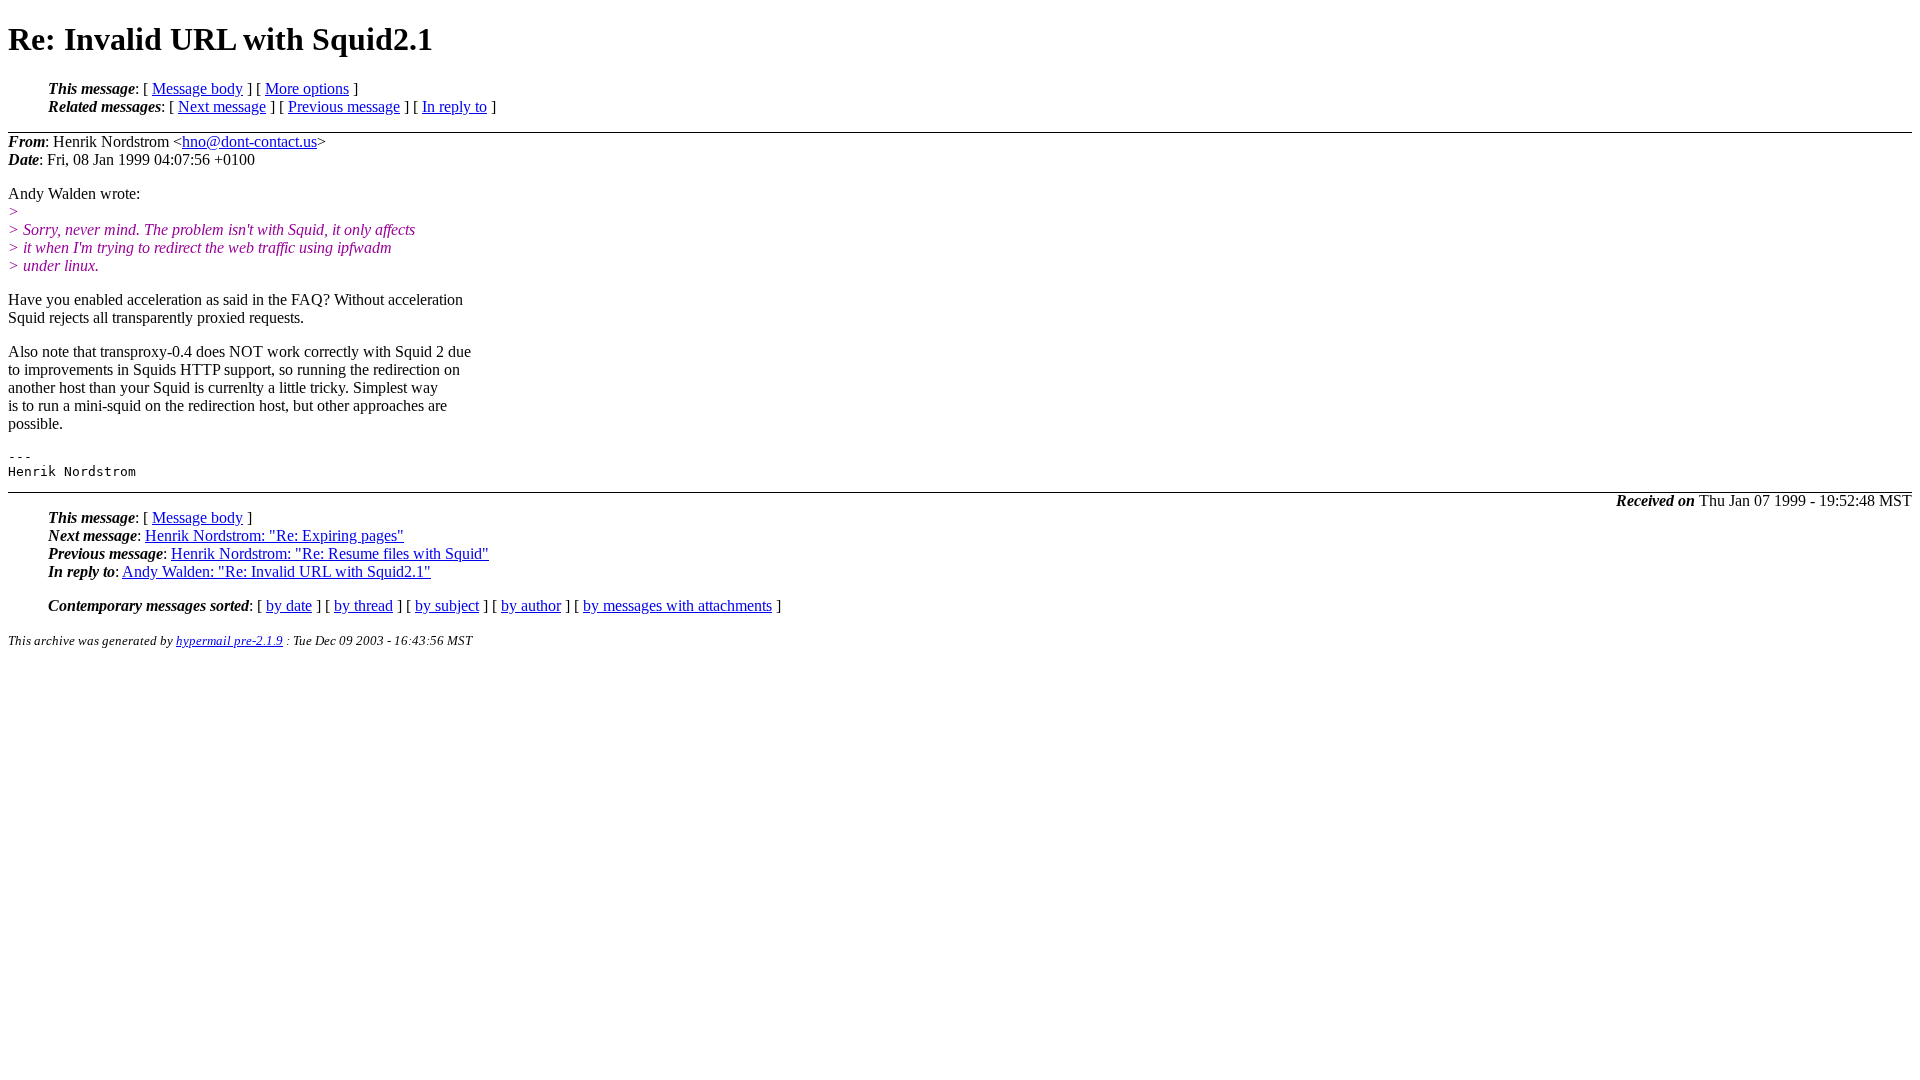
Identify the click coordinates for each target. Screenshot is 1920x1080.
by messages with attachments (677, 605)
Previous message (344, 106)
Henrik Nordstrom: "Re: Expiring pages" (274, 535)
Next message (222, 106)
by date (289, 605)
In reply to (454, 106)
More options (307, 88)
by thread (363, 605)
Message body (197, 88)
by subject (447, 605)
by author (531, 605)
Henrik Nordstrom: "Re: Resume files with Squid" (330, 553)
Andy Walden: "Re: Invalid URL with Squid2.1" (276, 571)
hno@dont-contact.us (249, 141)
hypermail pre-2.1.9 (229, 640)
